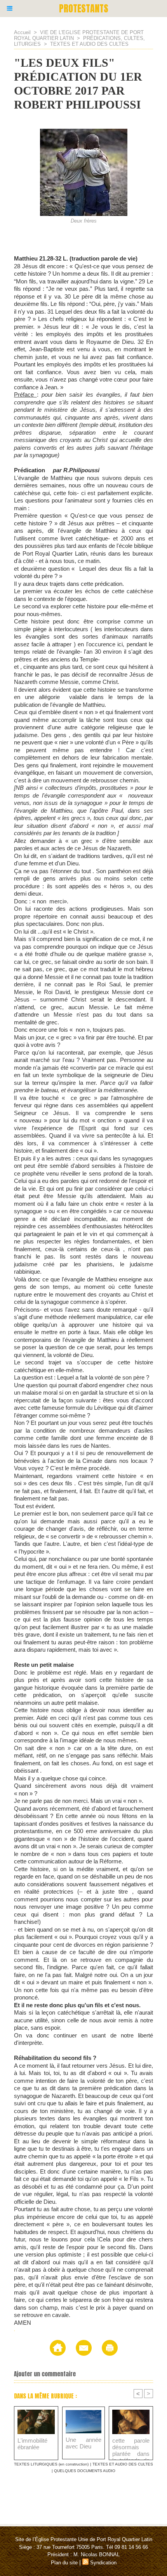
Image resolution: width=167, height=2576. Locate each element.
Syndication (103, 2563)
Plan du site (64, 2563)
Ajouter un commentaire (45, 2374)
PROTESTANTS (84, 9)
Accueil (22, 32)
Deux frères (84, 221)
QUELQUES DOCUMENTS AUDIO (85, 2471)
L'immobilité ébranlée (32, 2444)
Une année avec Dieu (83, 2443)
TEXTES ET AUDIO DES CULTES (89, 44)
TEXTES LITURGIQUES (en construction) (51, 2464)
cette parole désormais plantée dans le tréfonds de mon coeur (131, 2447)
